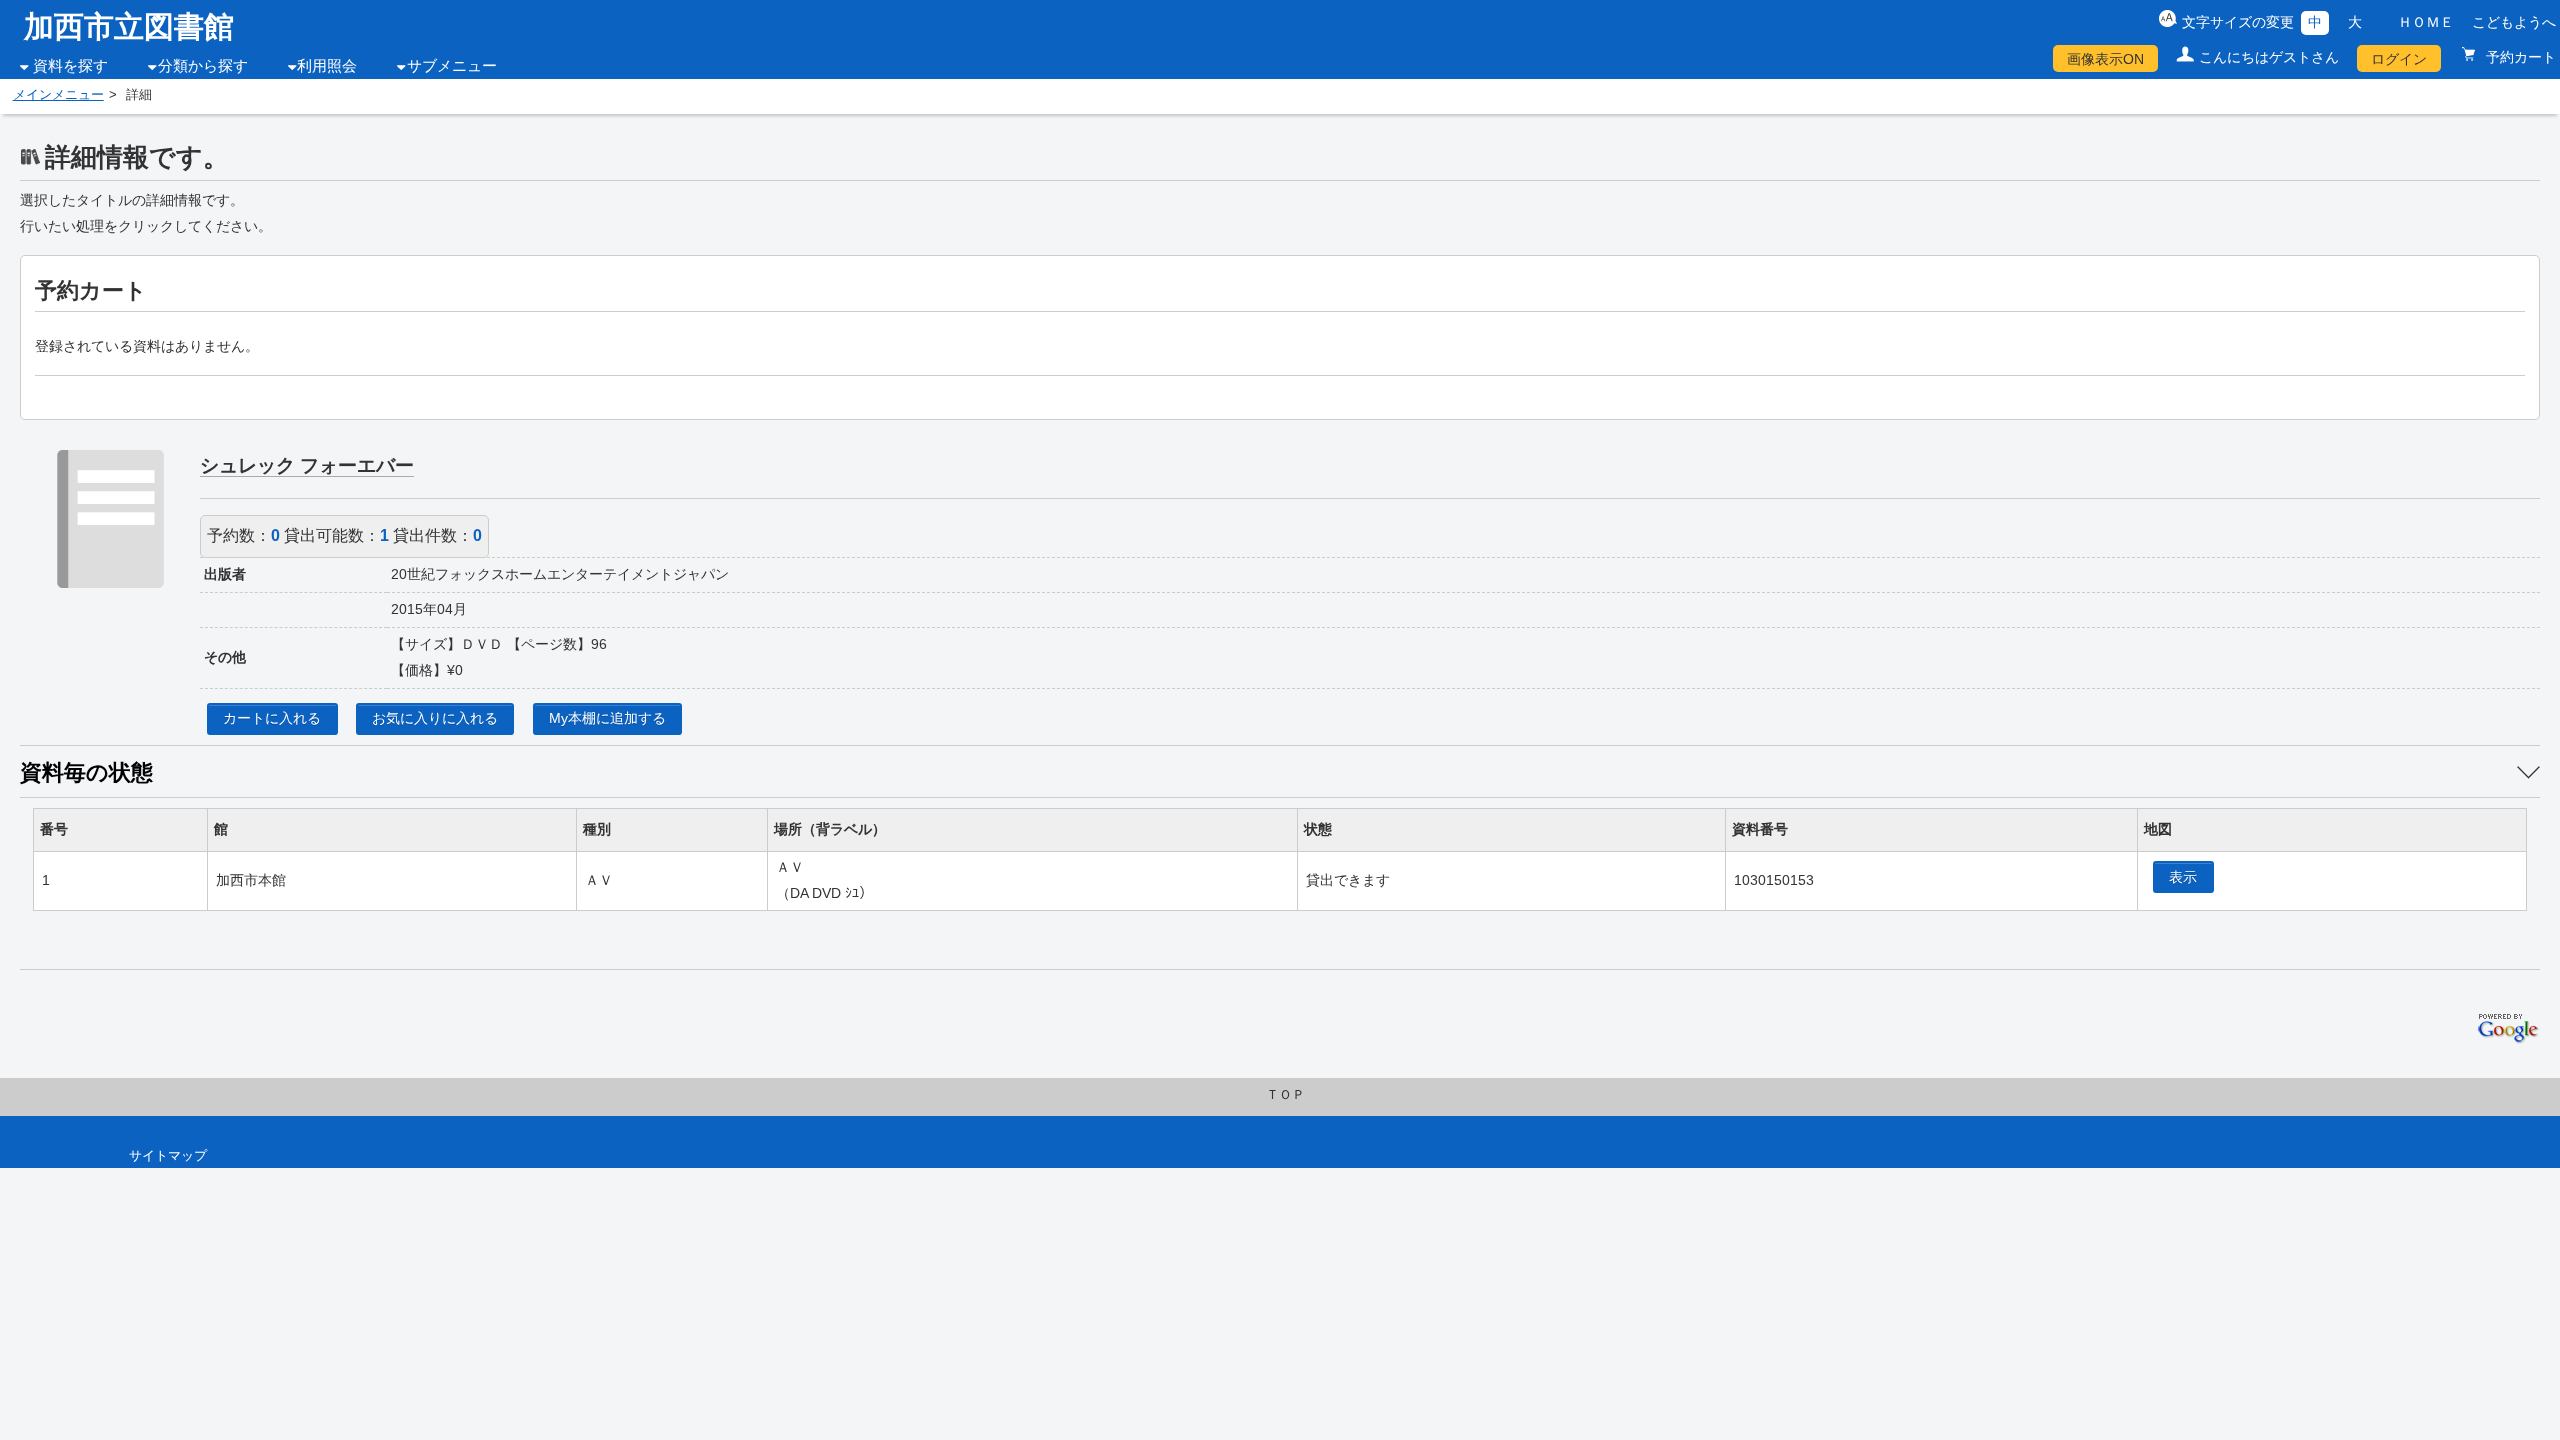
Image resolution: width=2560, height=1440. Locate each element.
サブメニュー (452, 66)
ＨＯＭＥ (2426, 22)
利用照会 (327, 66)
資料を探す (70, 66)
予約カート (2519, 57)
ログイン (2399, 59)
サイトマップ (168, 1156)
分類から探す (203, 66)
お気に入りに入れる (435, 718)
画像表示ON (2105, 59)
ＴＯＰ (1285, 1095)
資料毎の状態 (86, 772)
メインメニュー (58, 95)
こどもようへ (2514, 22)
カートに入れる (272, 718)
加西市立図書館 (129, 26)
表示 (2183, 877)
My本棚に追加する (607, 718)
